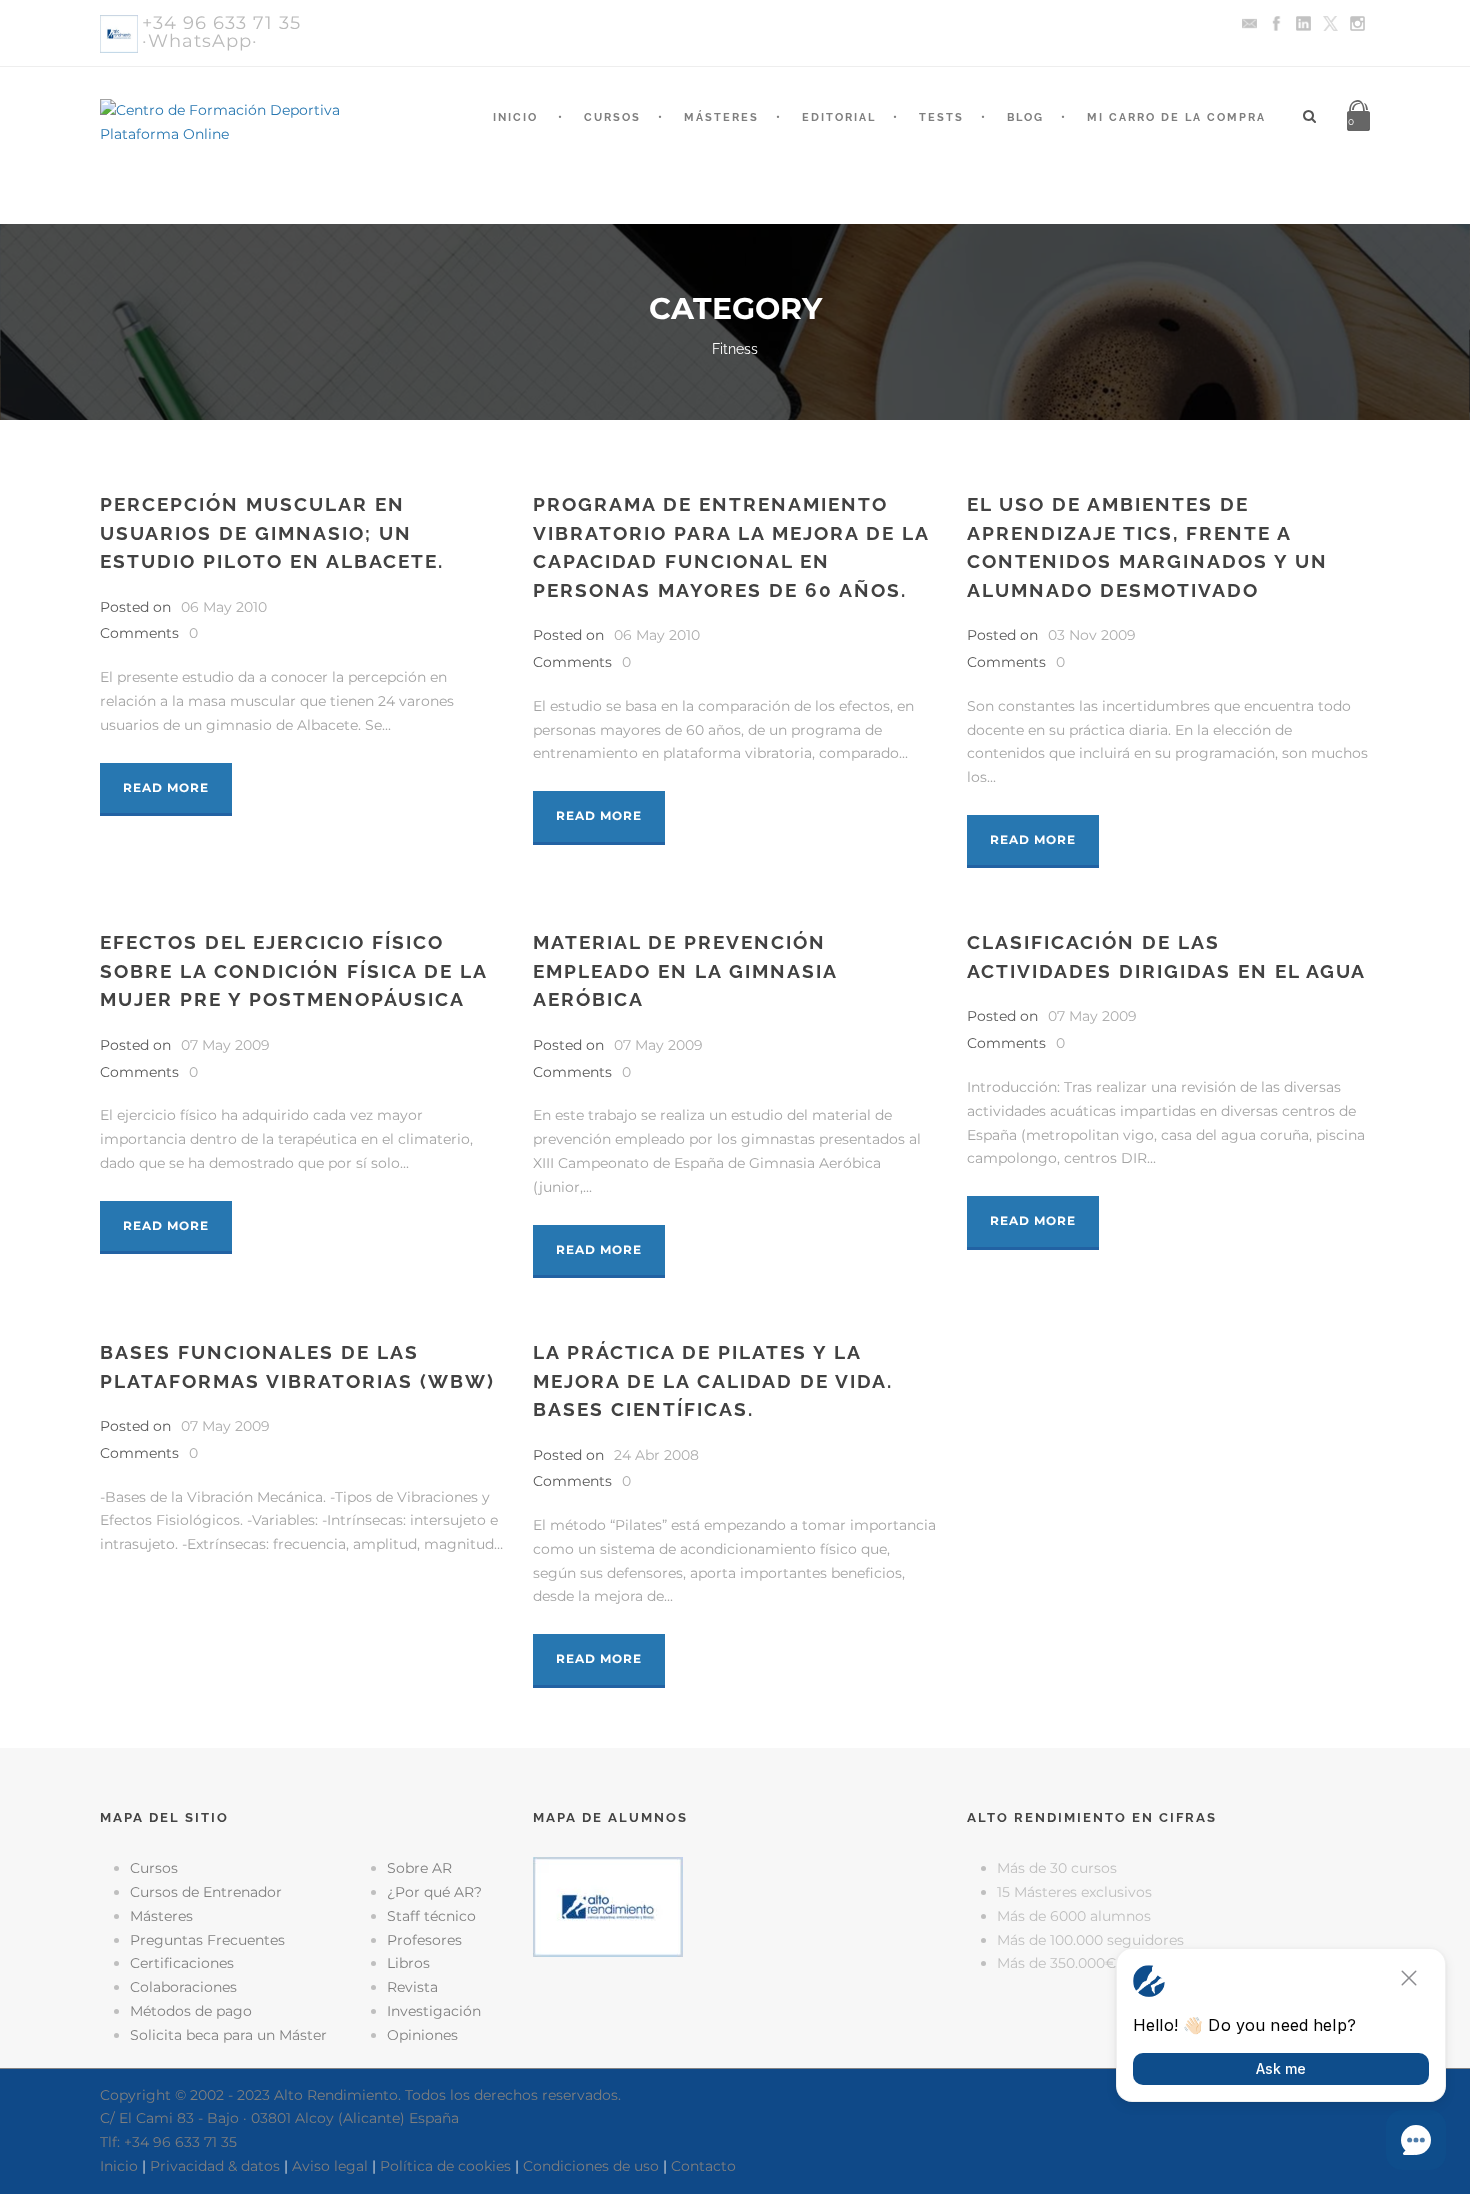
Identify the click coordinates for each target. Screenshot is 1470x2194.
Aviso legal (330, 2166)
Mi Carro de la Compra (1176, 117)
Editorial (839, 117)
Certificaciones (182, 1963)
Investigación (434, 2011)
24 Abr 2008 (656, 1455)
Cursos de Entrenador (206, 1892)
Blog (1025, 117)
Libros (408, 1963)
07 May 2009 (225, 1045)
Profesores (424, 1940)
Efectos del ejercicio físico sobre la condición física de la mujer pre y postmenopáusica (293, 970)
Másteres (721, 117)
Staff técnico (431, 1916)
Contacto (703, 2166)
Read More (166, 787)
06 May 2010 (224, 607)
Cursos (612, 117)
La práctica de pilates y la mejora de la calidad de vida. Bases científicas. (713, 1380)
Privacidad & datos (215, 2166)
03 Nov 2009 (1092, 635)
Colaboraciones (183, 1987)
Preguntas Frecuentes (207, 1940)
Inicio (515, 117)
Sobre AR (419, 1868)
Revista (412, 1987)
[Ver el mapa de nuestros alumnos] (608, 1906)
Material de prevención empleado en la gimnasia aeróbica (685, 970)
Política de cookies (445, 2166)
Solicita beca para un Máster (228, 2035)
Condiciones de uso (591, 2166)
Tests (941, 117)
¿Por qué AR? (434, 1892)
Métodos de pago (191, 2011)
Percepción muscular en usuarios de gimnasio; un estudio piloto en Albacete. (272, 532)
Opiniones (422, 2035)
